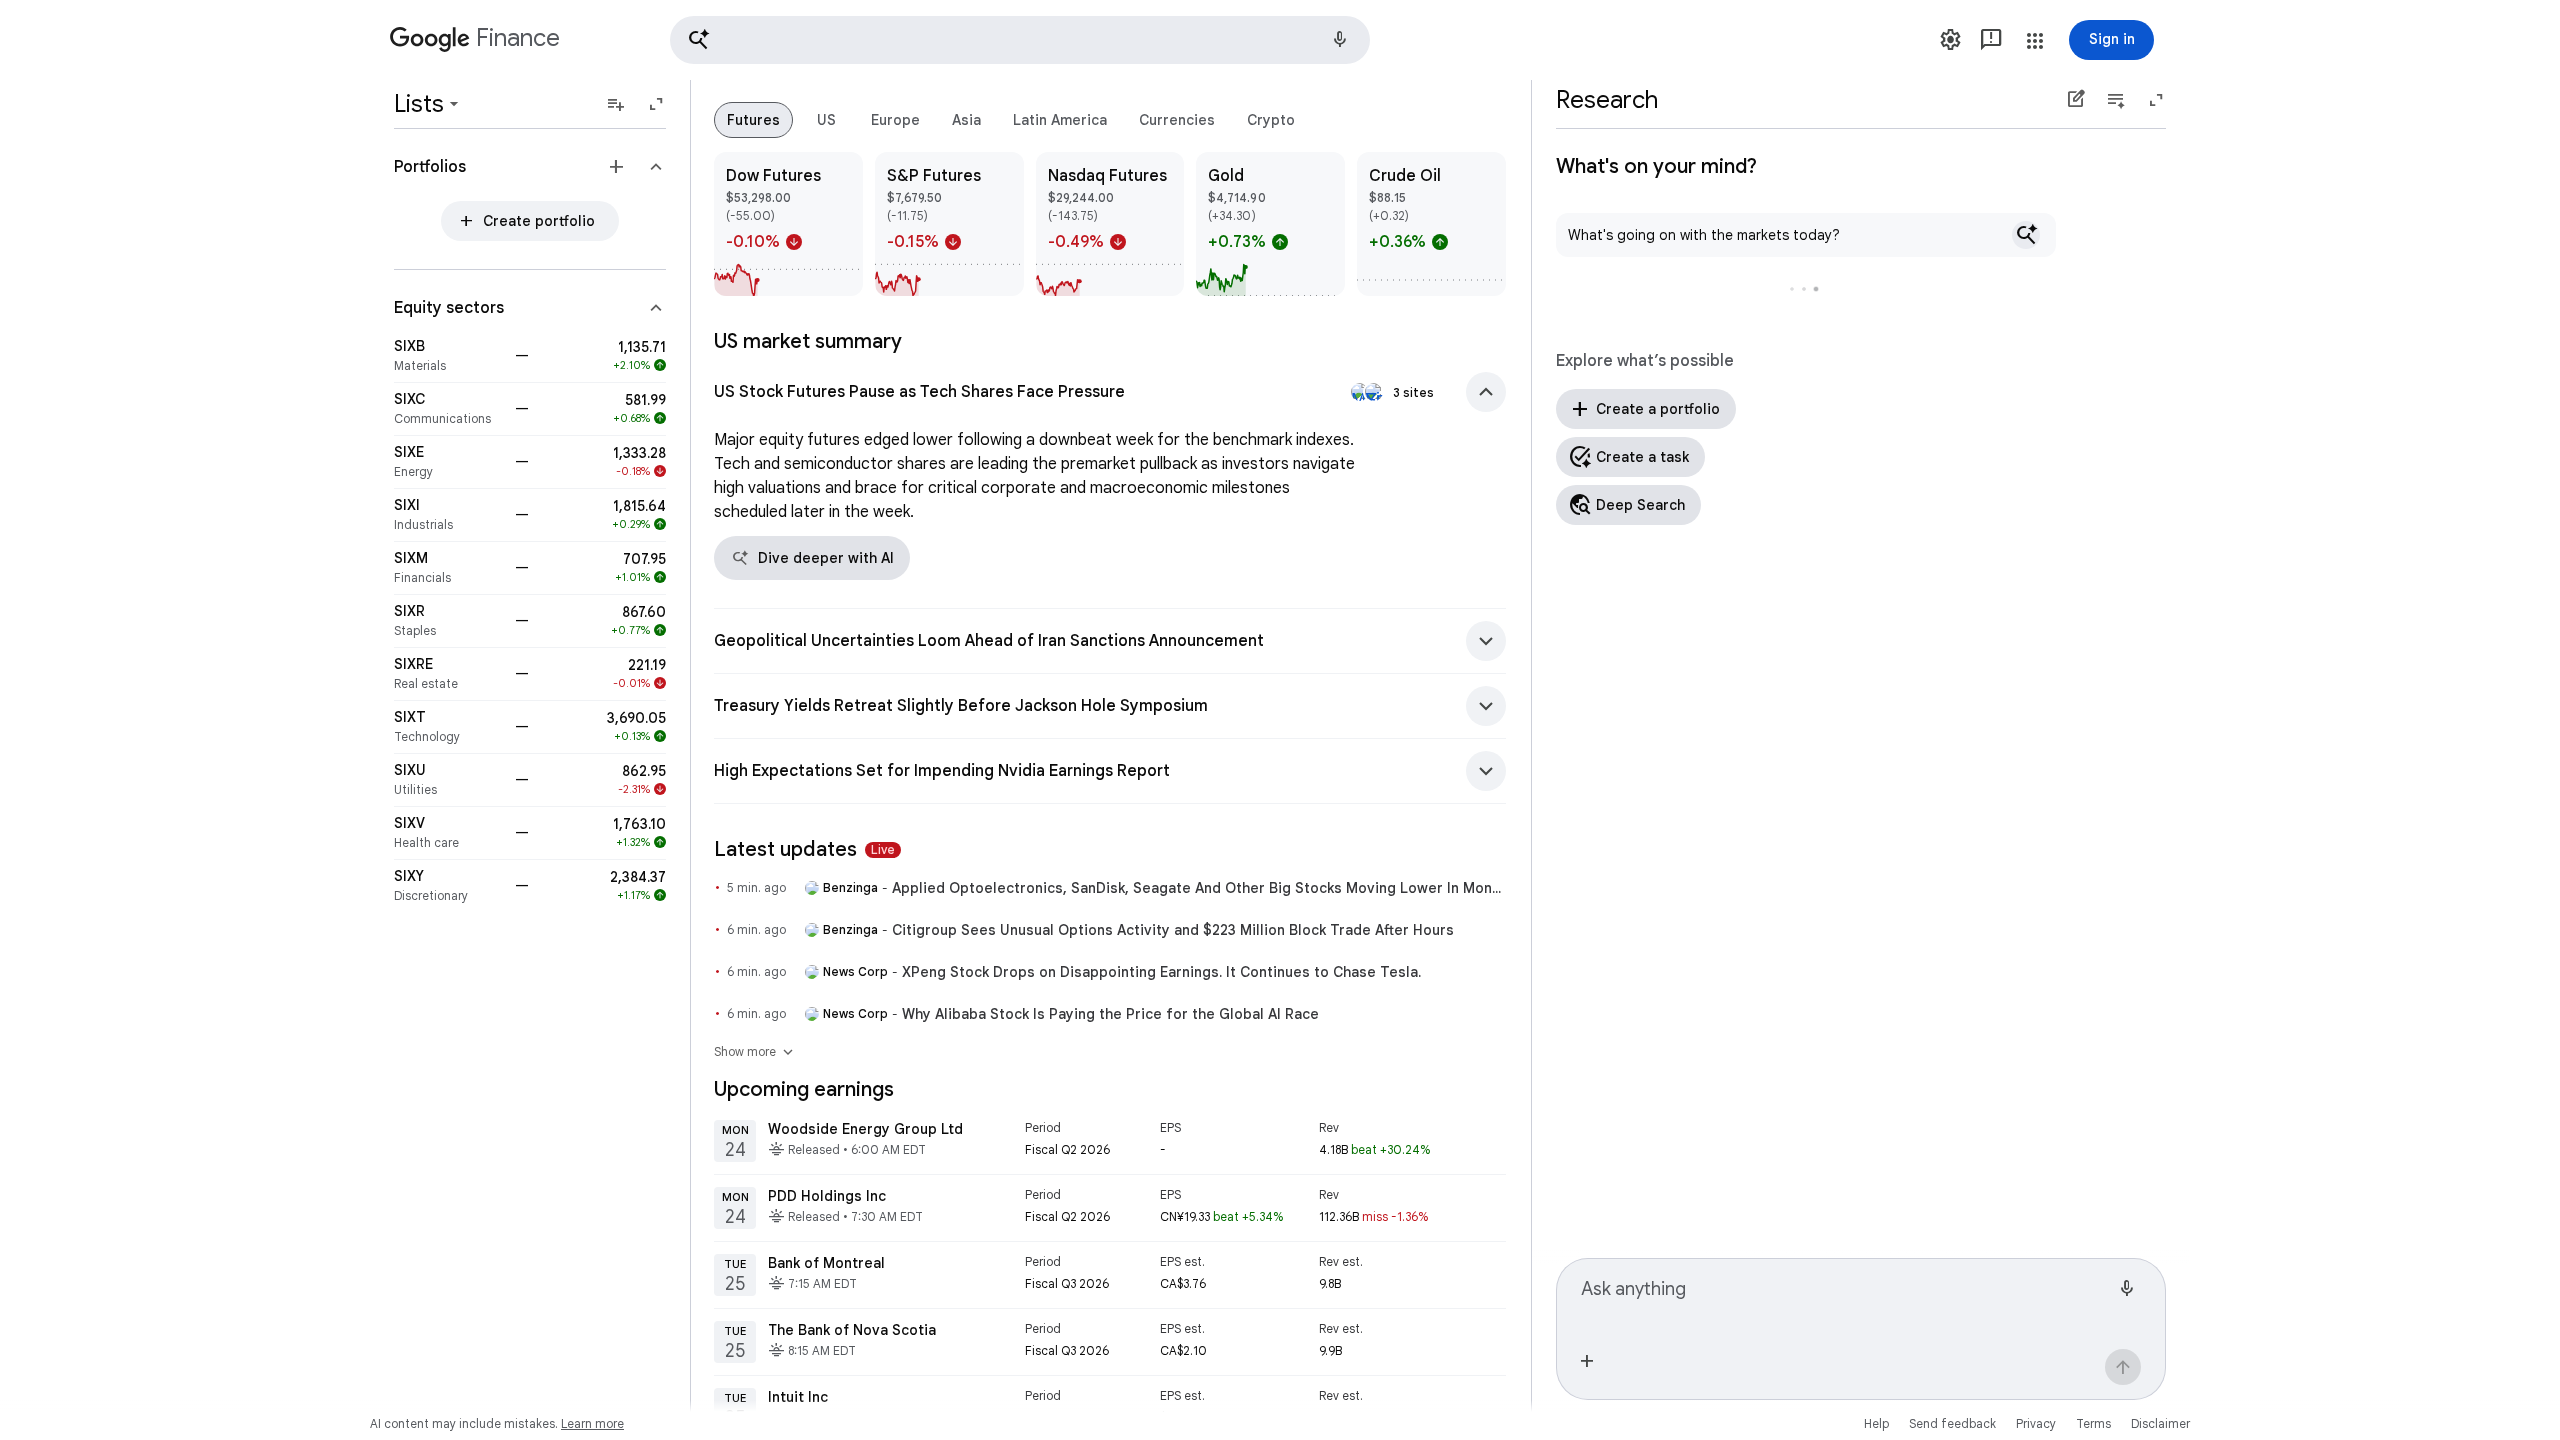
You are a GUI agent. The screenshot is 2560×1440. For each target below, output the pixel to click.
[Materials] (448, 356)
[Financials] (448, 568)
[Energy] (448, 462)
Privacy (2036, 1423)
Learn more (592, 1423)
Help (1876, 1423)
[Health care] (448, 833)
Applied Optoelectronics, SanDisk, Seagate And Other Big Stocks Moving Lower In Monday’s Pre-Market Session (1199, 888)
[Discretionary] (448, 886)
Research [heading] (1607, 100)
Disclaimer (2160, 1423)
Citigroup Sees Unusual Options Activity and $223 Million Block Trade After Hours (1173, 930)
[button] (1020, 40)
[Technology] (448, 727)
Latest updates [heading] (804, 849)
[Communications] (448, 409)
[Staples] (448, 621)
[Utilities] (448, 780)
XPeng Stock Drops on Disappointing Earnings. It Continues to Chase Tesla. (1161, 972)
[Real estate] (448, 674)
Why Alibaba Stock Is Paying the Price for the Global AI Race (1110, 1014)
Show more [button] (755, 1052)
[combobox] (1845, 1297)
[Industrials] (448, 515)
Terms (2093, 1423)
